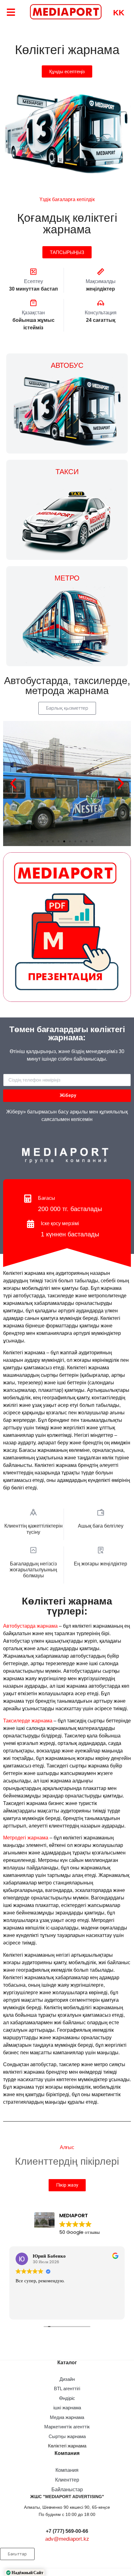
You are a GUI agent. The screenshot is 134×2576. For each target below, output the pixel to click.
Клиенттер (67, 2480)
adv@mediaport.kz (67, 2539)
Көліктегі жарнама (67, 2446)
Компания (67, 2470)
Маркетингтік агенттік (67, 2427)
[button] (42, 841)
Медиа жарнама (67, 2417)
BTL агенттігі (67, 2388)
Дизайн (67, 2379)
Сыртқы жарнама (67, 2436)
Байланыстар (67, 2490)
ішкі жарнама (67, 2408)
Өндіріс (67, 2398)
